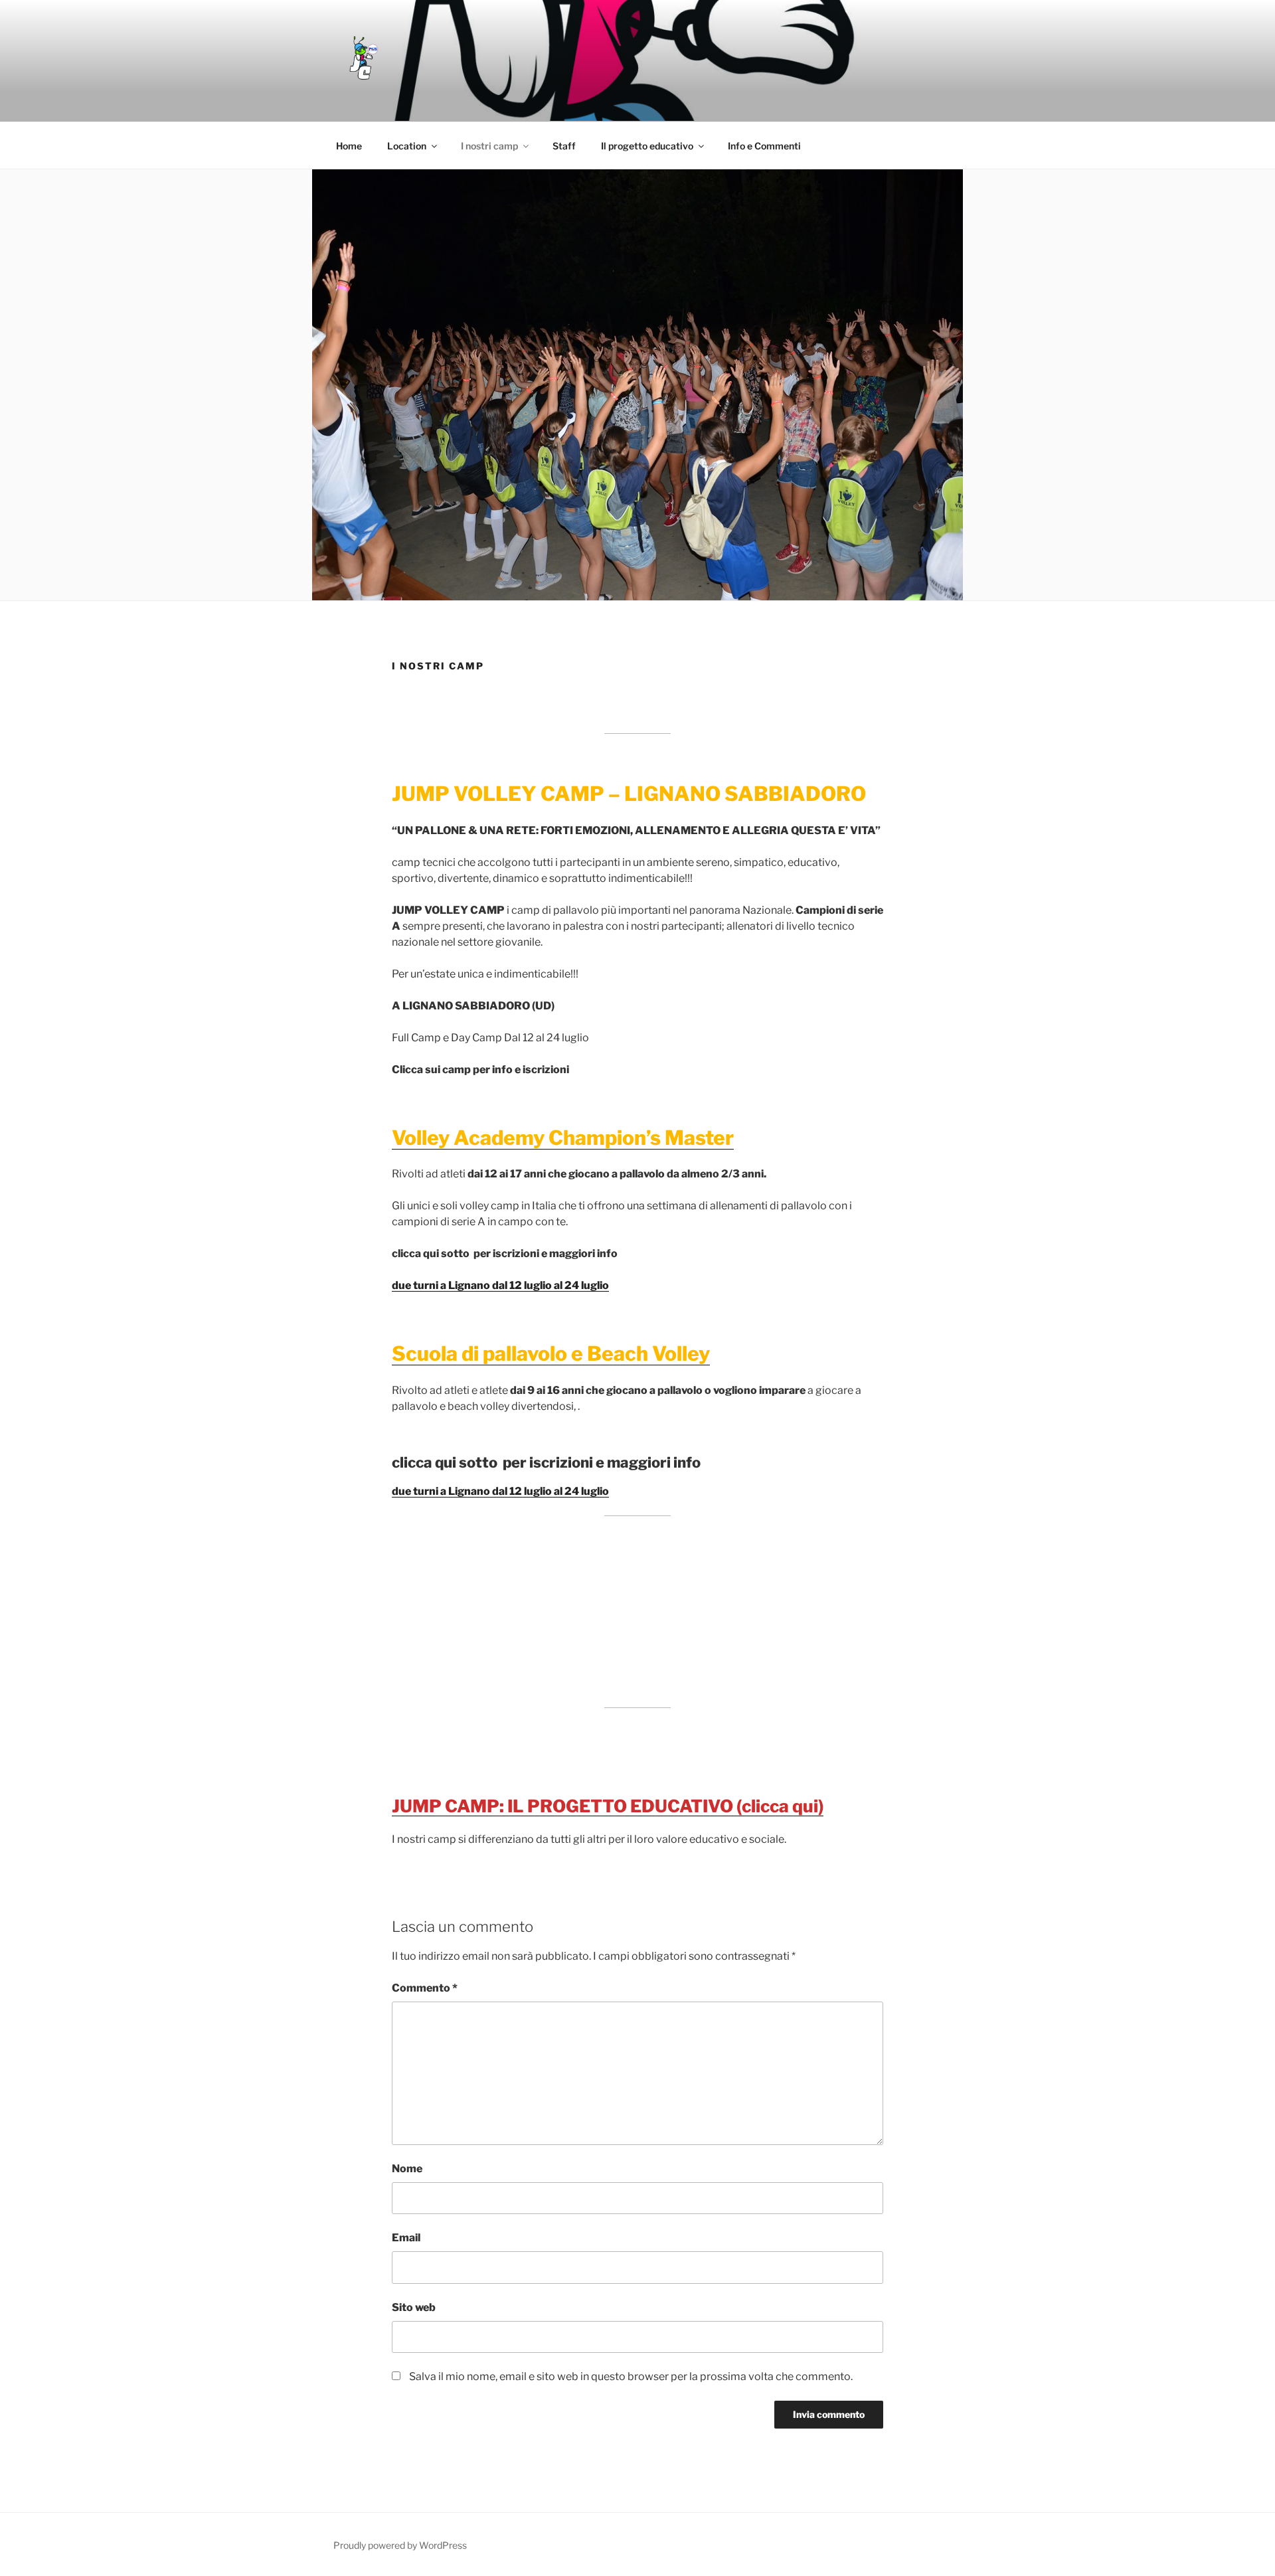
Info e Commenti (764, 146)
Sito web (414, 2307)
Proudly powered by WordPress (400, 2545)
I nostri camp (489, 146)
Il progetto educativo (647, 146)
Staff (564, 146)
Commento (425, 1988)
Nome (407, 2169)
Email (406, 2238)
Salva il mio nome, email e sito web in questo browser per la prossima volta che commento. (631, 2376)
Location (407, 146)
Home (349, 146)
